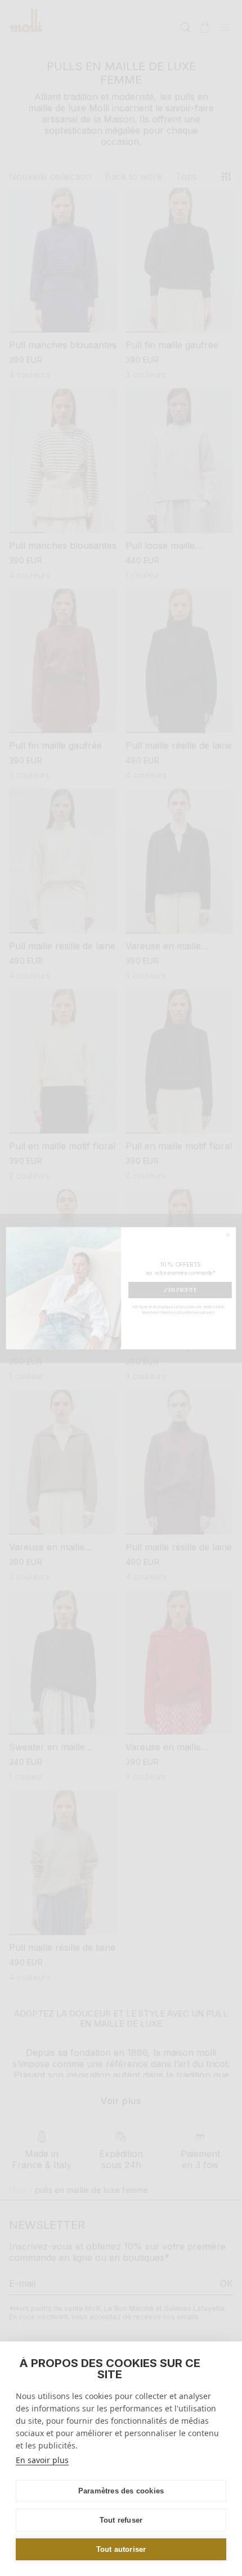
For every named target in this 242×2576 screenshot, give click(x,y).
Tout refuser (121, 2520)
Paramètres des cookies (121, 2491)
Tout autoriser (121, 2549)
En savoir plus (42, 2460)
